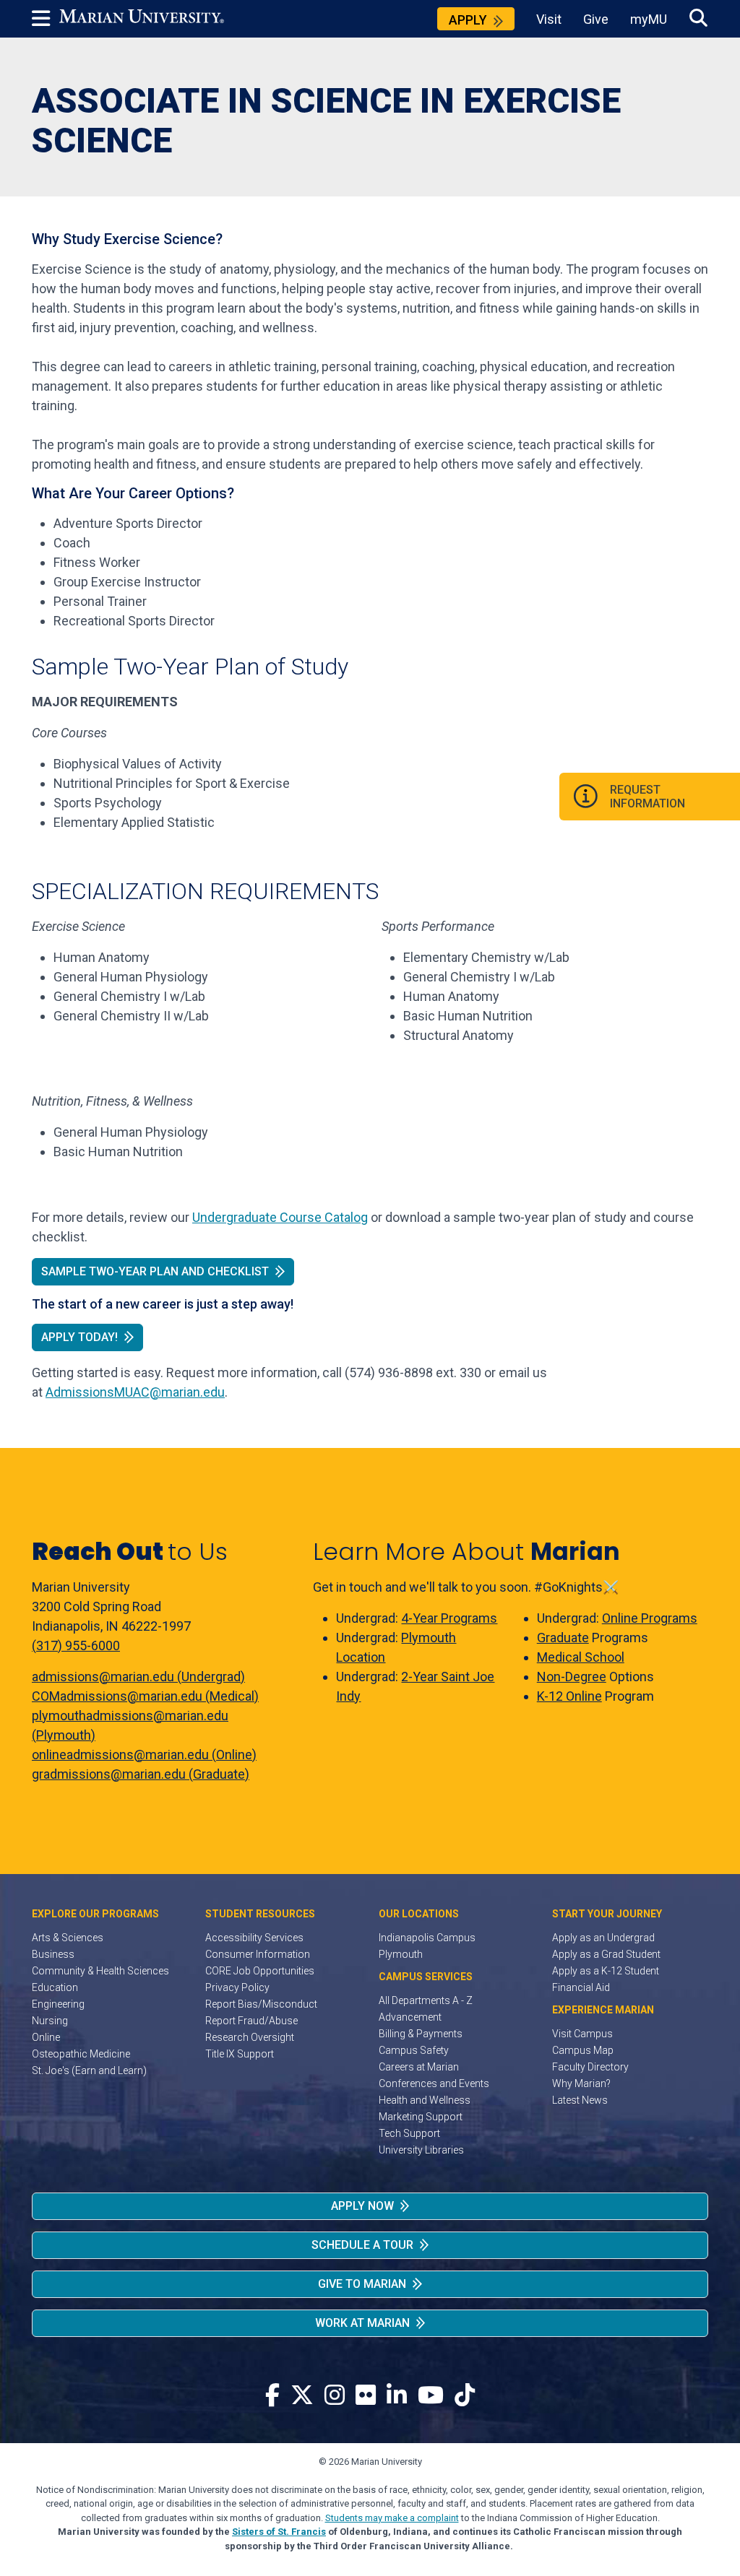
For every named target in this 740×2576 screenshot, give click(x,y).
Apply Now (362, 2206)
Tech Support (409, 2133)
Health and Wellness (425, 2100)
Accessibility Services (254, 1938)
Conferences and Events (434, 2083)
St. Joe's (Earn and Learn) (89, 2070)
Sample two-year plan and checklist (155, 1271)
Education (55, 1987)
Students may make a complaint (392, 2518)
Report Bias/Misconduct (261, 2004)
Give (596, 19)
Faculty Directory (590, 2067)
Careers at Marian (419, 2067)
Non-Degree (572, 1677)
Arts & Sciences (68, 1938)
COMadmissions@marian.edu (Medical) (145, 1696)
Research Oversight (250, 2037)
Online (46, 2037)
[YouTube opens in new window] (431, 2396)
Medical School (581, 1657)
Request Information (647, 797)
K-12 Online (569, 1696)
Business (53, 1954)
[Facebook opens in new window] (272, 2396)
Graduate (563, 1638)
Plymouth (401, 1954)
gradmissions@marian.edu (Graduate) (141, 1774)
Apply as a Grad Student (606, 1954)
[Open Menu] (46, 19)
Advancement (410, 2017)
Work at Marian (362, 2323)
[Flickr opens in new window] (366, 2396)
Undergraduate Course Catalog (280, 1217)
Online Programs (650, 1618)
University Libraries (421, 2150)
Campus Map (583, 2050)
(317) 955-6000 (76, 1645)
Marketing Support (421, 2117)
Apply (468, 20)
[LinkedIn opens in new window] (397, 2396)
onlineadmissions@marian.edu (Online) (144, 1755)
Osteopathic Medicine (81, 2054)
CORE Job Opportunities (260, 1971)
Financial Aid (581, 1987)
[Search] (698, 18)
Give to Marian (362, 2284)
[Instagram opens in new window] (335, 2396)
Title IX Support (240, 2054)
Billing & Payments (421, 2034)
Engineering (58, 2004)
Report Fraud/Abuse (251, 2021)
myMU (649, 19)
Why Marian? (581, 2083)
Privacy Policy (237, 1987)
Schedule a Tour (362, 2245)
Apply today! (79, 1337)
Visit (549, 19)
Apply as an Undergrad (603, 1938)
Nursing (50, 2021)
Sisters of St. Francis (279, 2532)
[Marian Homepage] (142, 19)
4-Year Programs (449, 1618)
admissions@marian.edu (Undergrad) (138, 1677)
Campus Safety (414, 2050)
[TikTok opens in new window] (465, 2396)
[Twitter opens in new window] (302, 2396)
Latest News (580, 2100)
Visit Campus (582, 2034)
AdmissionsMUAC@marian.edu (135, 1392)
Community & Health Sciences (100, 1971)
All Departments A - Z (426, 2000)
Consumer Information (258, 1954)
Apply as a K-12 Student (606, 1971)
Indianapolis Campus (427, 1938)
